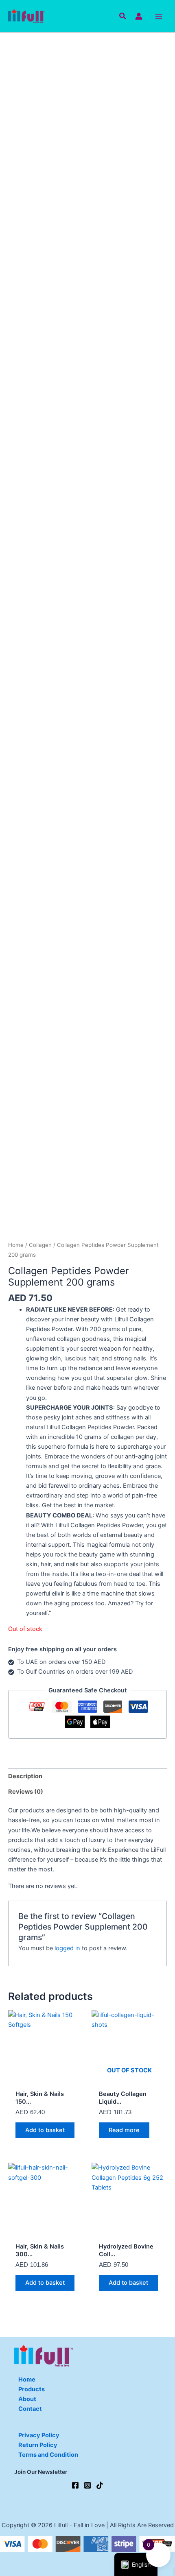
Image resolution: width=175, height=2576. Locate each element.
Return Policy (38, 2445)
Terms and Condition (48, 2455)
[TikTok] (100, 2485)
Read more (124, 2130)
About (27, 2399)
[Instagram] (87, 2485)
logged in (67, 1948)
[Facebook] (75, 2485)
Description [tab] (25, 1776)
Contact (30, 2409)
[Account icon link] (139, 16)
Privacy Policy (39, 2435)
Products (32, 2389)
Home (16, 1245)
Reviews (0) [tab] (26, 1792)
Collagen (40, 1245)
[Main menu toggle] (159, 16)
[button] (123, 16)
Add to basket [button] (45, 2130)
